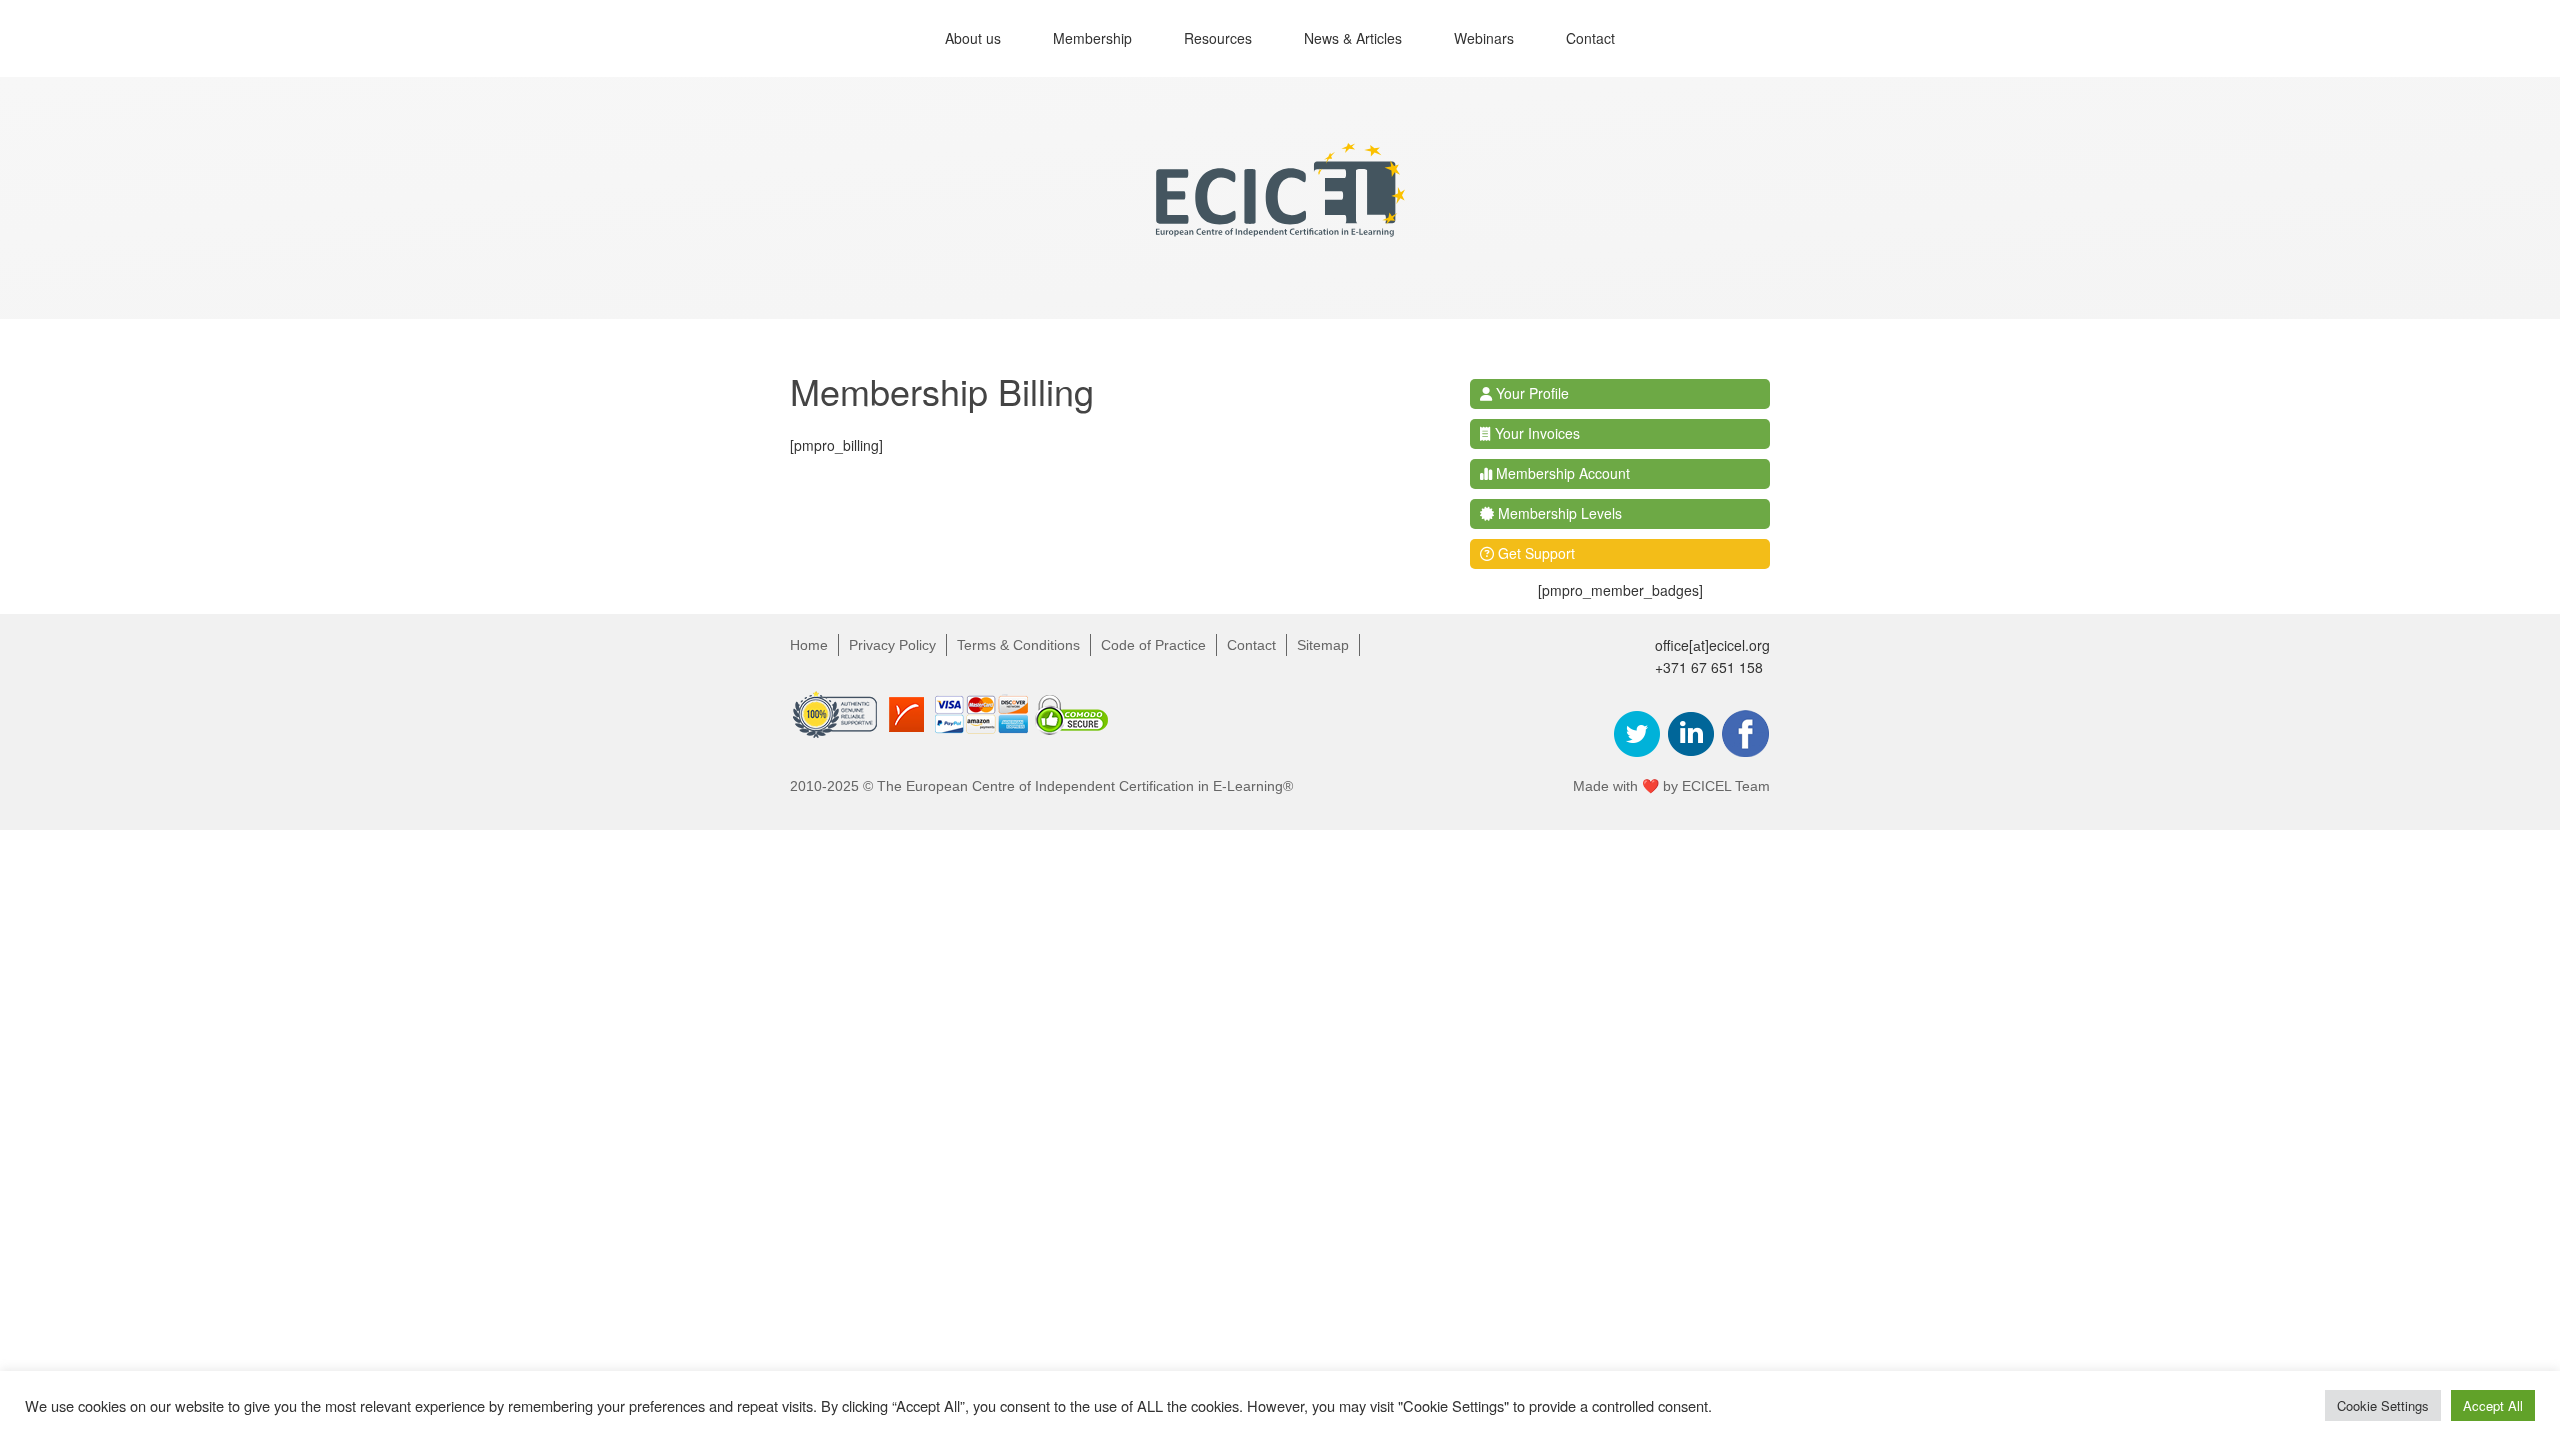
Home (809, 645)
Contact (1590, 38)
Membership (1092, 38)
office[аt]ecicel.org (1712, 645)
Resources (1218, 38)
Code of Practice (1153, 645)
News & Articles (1353, 38)
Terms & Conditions (1018, 645)
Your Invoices (1535, 433)
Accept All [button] (2493, 1405)
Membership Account (1561, 473)
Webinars (1484, 38)
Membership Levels (1558, 513)
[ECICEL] (1280, 220)
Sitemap (1323, 645)
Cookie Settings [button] (2383, 1405)
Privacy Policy (892, 645)
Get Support (1534, 553)
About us (973, 38)
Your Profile (1530, 393)
